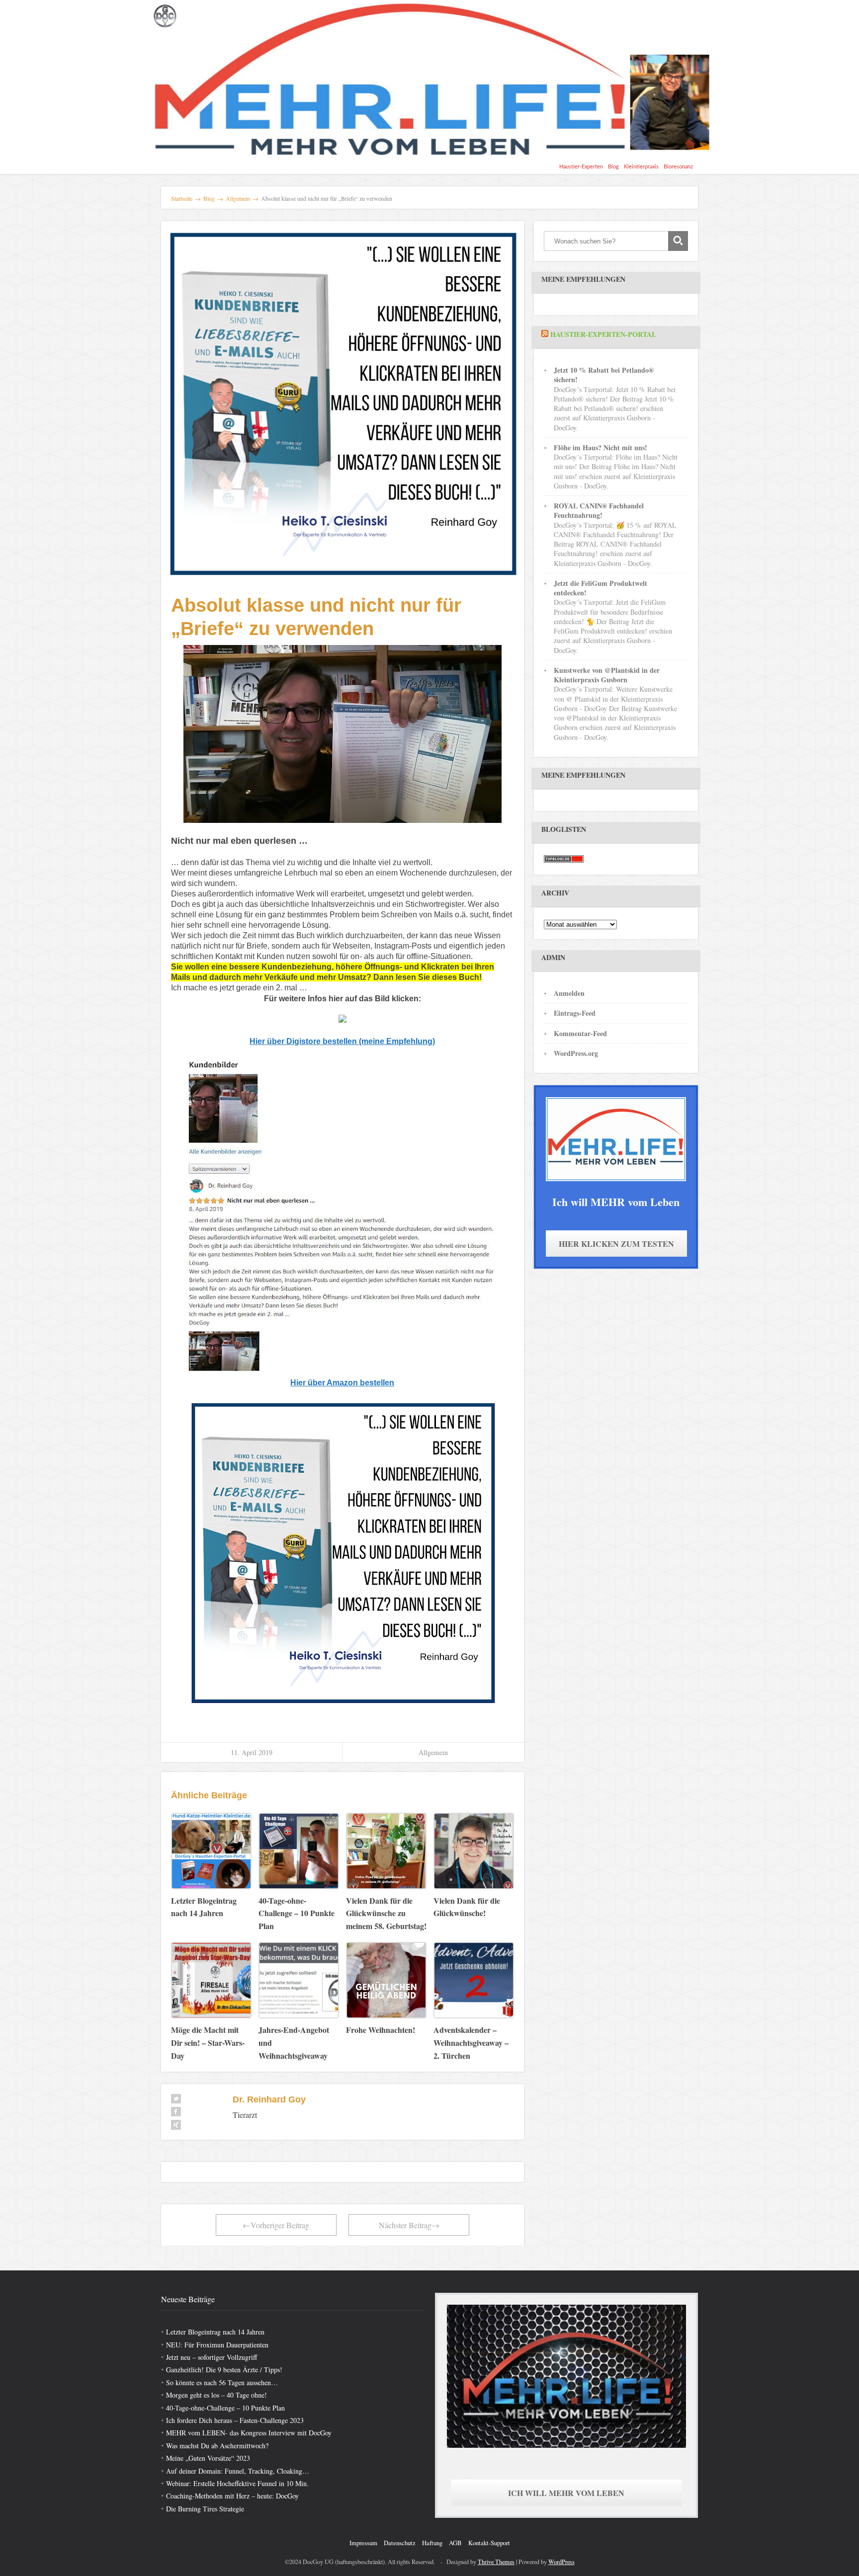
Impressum (363, 2543)
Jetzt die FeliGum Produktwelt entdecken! (601, 588)
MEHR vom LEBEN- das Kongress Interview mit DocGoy (249, 2433)
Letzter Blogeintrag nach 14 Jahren (215, 2332)
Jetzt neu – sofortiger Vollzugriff (212, 2357)
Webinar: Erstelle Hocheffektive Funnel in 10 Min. (237, 2483)
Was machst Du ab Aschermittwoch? (217, 2446)
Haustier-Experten (581, 167)
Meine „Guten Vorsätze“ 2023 (208, 2458)
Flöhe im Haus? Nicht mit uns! (601, 447)
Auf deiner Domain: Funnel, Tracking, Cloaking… (238, 2471)
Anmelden (569, 993)
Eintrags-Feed (575, 1013)
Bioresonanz (678, 167)
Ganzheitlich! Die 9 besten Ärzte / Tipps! (224, 2370)
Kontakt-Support (489, 2543)
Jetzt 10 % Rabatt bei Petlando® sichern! (604, 375)
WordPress (561, 2562)
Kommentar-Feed (580, 1033)
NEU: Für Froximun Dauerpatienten (217, 2345)
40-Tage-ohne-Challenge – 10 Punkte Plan (225, 2408)
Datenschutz (400, 2543)
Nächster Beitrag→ (409, 2225)
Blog (613, 167)
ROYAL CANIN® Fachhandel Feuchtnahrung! (599, 510)
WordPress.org (576, 1053)
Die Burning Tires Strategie (205, 2509)
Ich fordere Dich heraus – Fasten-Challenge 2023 (235, 2420)
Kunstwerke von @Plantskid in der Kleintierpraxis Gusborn (607, 675)
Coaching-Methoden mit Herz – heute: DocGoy (232, 2496)
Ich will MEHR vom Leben (566, 2493)
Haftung (432, 2543)
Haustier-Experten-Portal (603, 334)
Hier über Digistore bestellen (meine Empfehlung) (342, 1041)
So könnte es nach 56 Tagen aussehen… (222, 2382)
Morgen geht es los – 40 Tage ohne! (216, 2395)
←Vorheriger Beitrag (276, 2225)
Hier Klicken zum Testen (616, 1244)
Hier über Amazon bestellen (342, 1383)
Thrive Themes (496, 2562)
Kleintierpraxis (641, 167)
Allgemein (433, 1752)
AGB (455, 2543)
